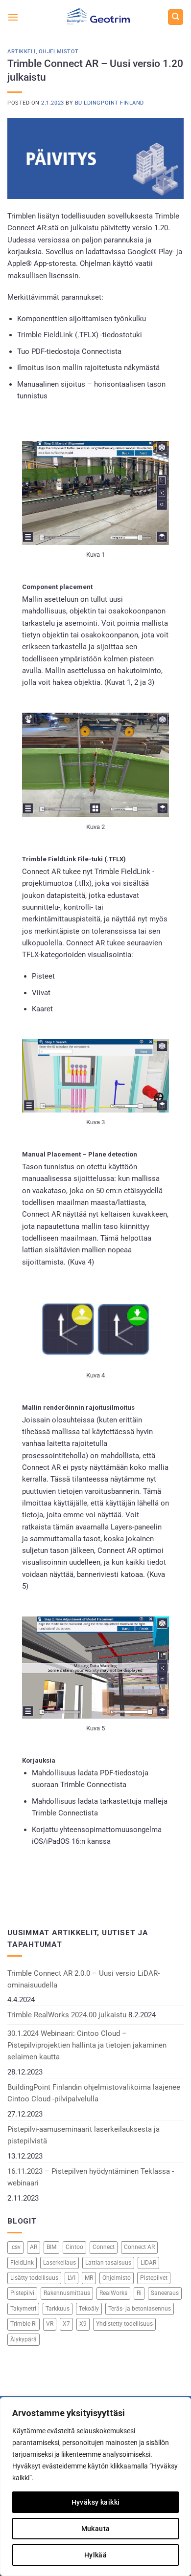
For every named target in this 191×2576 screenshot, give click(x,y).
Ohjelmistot (59, 52)
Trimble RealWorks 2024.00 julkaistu (67, 2015)
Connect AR (139, 2247)
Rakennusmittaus (67, 2293)
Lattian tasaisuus (108, 2263)
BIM (51, 2247)
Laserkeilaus (60, 2263)
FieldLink (22, 2263)
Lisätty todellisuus (34, 2278)
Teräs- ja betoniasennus (140, 2309)
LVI (72, 2278)
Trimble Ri (24, 2324)
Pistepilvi (22, 2293)
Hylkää (96, 2555)
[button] (13, 17)
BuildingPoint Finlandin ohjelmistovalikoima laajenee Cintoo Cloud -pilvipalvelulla (94, 2093)
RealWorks (113, 2293)
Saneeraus (165, 2293)
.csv (15, 2247)
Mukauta (96, 2529)
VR (50, 2324)
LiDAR (148, 2263)
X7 (66, 2324)
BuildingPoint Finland (109, 103)
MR (89, 2278)
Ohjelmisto (117, 2278)
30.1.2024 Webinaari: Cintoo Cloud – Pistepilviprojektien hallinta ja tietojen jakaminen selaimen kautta (87, 2045)
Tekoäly (89, 2309)
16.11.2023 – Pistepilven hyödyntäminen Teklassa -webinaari (91, 2177)
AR (34, 2247)
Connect (104, 2247)
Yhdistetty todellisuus (124, 2324)
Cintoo (74, 2247)
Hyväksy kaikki (96, 2502)
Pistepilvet (154, 2278)
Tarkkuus (58, 2309)
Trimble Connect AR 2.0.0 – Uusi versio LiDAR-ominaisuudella (84, 1979)
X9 (83, 2324)
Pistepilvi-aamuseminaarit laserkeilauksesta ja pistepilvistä (84, 2135)
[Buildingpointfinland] (96, 17)
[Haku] (175, 17)
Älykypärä (24, 2339)
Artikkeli (22, 52)
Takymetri (23, 2309)
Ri (139, 2293)
